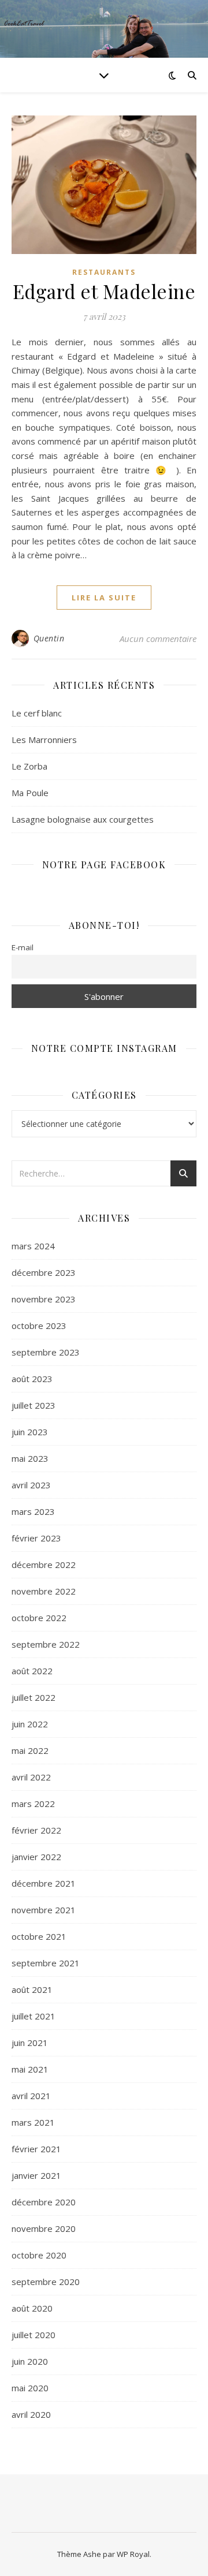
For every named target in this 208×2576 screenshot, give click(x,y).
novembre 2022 (44, 1591)
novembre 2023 (44, 1299)
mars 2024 (33, 1246)
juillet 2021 (34, 2016)
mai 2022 (30, 1750)
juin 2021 (30, 2043)
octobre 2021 (39, 1936)
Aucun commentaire (158, 639)
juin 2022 (30, 1724)
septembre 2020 (46, 2282)
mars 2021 (33, 2122)
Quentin (49, 638)
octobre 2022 (39, 1618)
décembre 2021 (44, 1883)
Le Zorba (29, 766)
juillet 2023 (34, 1405)
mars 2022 (33, 1804)
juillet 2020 (34, 2335)
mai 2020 (30, 2388)
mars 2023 (33, 1511)
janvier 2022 (36, 1857)
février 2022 (36, 1830)
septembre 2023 (46, 1352)
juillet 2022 (34, 1697)
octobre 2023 (39, 1326)
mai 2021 (30, 2069)
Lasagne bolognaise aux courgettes (83, 819)
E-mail (23, 947)
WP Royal (133, 2554)
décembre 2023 (44, 1272)
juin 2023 (30, 1432)
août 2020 (32, 2308)
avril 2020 (31, 2414)
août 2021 (32, 1989)
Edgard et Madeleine (104, 291)
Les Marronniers (44, 740)
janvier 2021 (36, 2175)
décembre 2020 (44, 2202)
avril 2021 (31, 2096)
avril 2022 (31, 1777)
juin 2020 (30, 2361)
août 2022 (32, 1671)
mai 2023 (30, 1458)
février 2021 (36, 2149)
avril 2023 (31, 1485)
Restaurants (104, 272)
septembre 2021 (46, 1963)
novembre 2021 (44, 1910)
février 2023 (36, 1538)
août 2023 (32, 1379)
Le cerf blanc (37, 713)
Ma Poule (30, 793)
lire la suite (104, 598)
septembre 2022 (46, 1644)
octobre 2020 (39, 2255)
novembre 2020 (44, 2228)
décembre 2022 (44, 1565)
